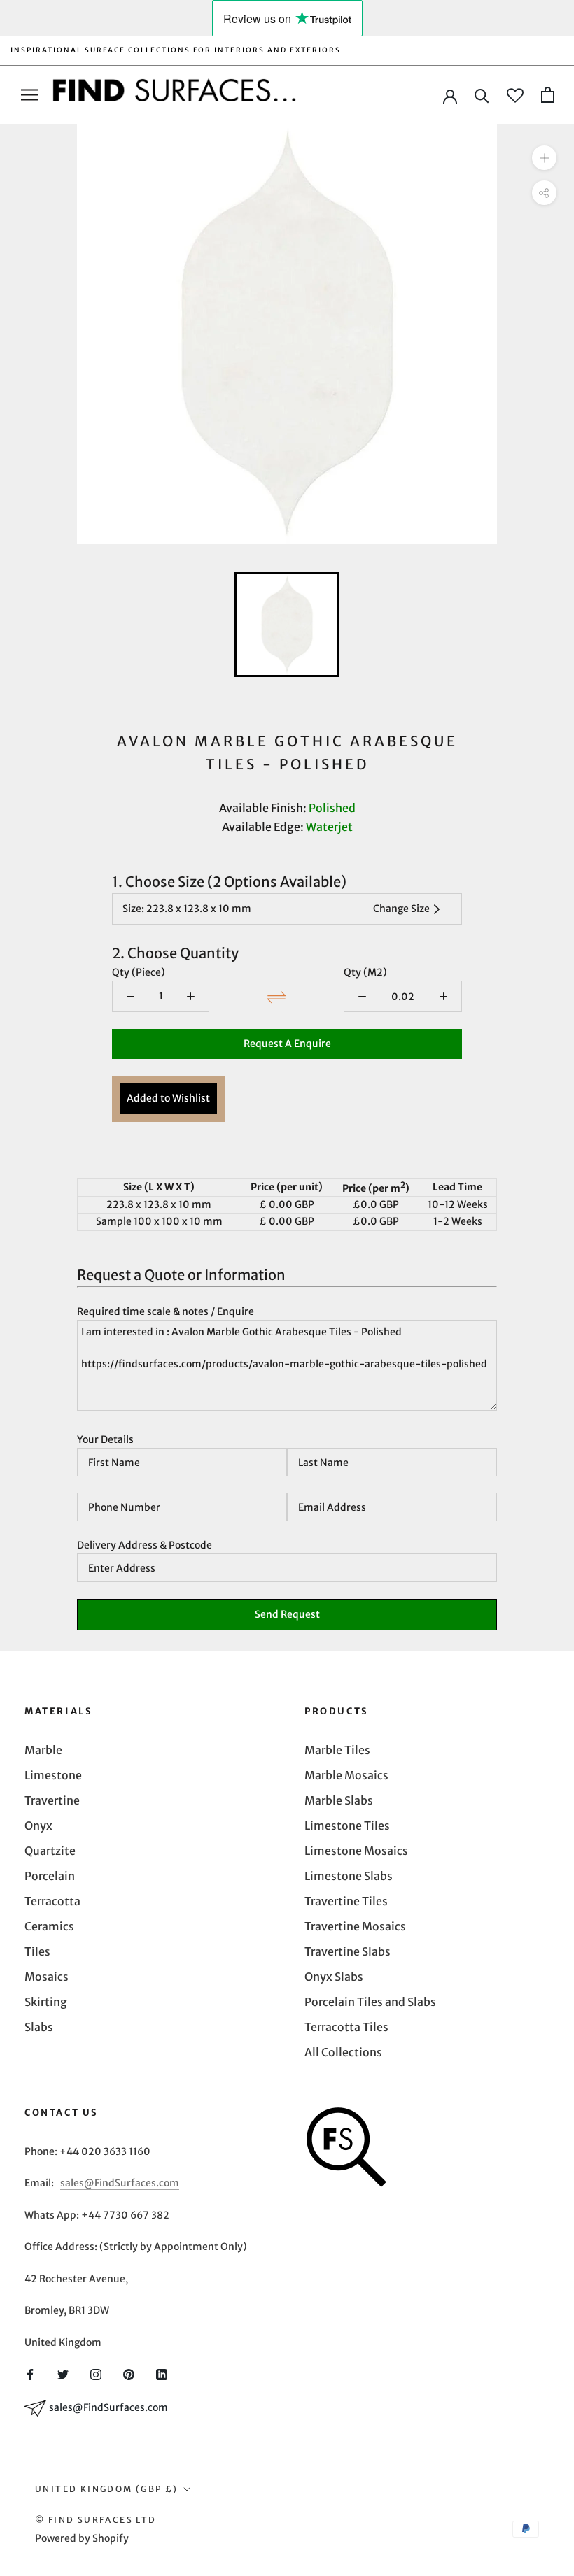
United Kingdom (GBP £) (107, 2489)
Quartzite (50, 1851)
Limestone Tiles (347, 1826)
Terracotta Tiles (346, 2027)
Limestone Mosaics (356, 1851)
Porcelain (50, 1876)
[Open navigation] (29, 95)
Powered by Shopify (82, 2538)
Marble (43, 1750)
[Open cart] (548, 95)
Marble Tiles (337, 1750)
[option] (287, 334)
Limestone (53, 1775)
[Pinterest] (129, 2374)
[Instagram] (96, 2374)
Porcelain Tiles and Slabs (370, 2002)
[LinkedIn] (162, 2374)
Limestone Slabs (349, 1876)
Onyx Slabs (334, 1977)
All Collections (343, 2052)
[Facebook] (30, 2374)
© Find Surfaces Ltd (96, 2520)
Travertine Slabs (348, 1951)
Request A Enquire (287, 1044)
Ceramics (49, 1926)
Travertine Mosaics (355, 1926)
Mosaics (47, 1977)
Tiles (37, 1951)
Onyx (38, 1826)
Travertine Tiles (346, 1901)
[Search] (482, 95)
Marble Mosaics (346, 1775)
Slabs (39, 2027)
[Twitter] (63, 2374)
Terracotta (52, 1901)
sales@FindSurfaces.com (120, 2183)
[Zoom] (544, 158)
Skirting (46, 2002)
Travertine (52, 1800)
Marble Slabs (339, 1800)
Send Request (287, 1614)
